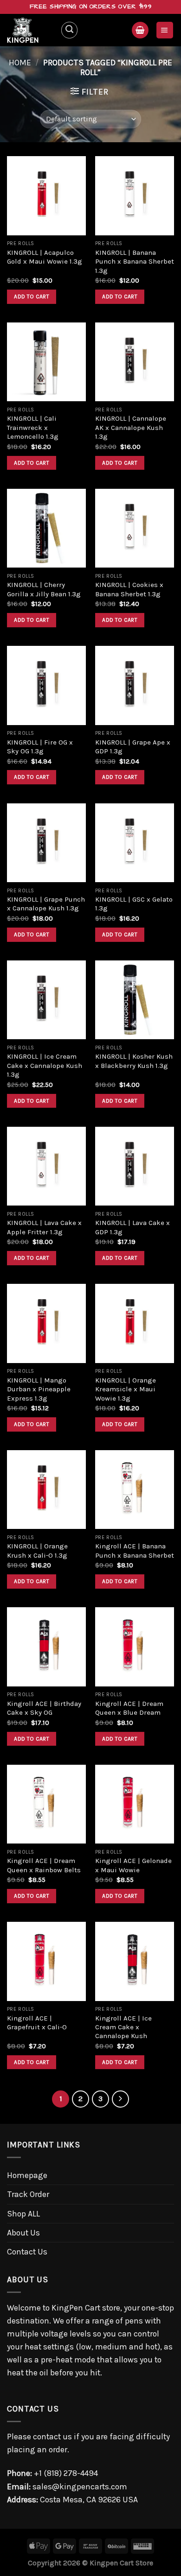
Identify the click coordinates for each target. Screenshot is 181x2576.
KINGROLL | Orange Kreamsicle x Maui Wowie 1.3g (126, 1389)
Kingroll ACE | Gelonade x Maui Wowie (133, 1865)
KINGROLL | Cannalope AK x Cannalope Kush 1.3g (131, 427)
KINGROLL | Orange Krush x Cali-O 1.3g (37, 1550)
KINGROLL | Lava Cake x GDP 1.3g (133, 1227)
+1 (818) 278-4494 (66, 2473)
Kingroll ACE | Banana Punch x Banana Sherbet (135, 1550)
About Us (23, 2233)
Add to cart (32, 297)
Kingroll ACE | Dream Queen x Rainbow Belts (44, 1865)
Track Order (28, 2194)
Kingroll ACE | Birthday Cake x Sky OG (44, 1708)
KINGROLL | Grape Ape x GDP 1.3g (133, 747)
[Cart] (140, 30)
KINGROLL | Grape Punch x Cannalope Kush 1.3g (46, 904)
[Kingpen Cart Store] (30, 30)
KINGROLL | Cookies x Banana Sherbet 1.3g (129, 589)
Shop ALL (23, 2214)
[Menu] (165, 30)
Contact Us (27, 2252)
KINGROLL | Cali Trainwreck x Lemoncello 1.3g (33, 427)
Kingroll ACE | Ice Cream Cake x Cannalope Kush (123, 2027)
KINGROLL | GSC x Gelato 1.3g (134, 904)
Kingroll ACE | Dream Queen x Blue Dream (129, 1708)
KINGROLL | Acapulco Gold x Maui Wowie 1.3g (45, 257)
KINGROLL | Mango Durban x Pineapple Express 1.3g (39, 1389)
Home (20, 63)
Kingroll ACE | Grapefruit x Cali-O (37, 2023)
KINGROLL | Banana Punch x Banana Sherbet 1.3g (135, 262)
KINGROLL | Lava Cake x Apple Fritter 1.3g (44, 1227)
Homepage (27, 2175)
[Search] (69, 30)
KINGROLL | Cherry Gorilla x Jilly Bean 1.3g (44, 589)
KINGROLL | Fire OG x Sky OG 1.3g (40, 747)
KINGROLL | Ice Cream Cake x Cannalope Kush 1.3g (45, 1065)
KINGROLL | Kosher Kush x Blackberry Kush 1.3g (134, 1061)
